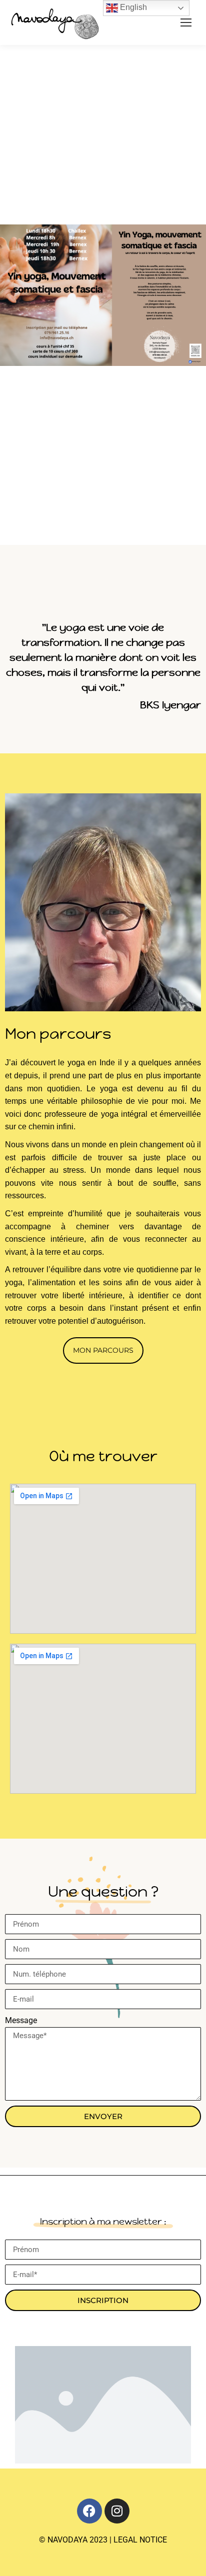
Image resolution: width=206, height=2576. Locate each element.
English (132, 7)
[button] (103, 1350)
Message (21, 2020)
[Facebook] (89, 2511)
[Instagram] (117, 2511)
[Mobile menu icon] (186, 22)
